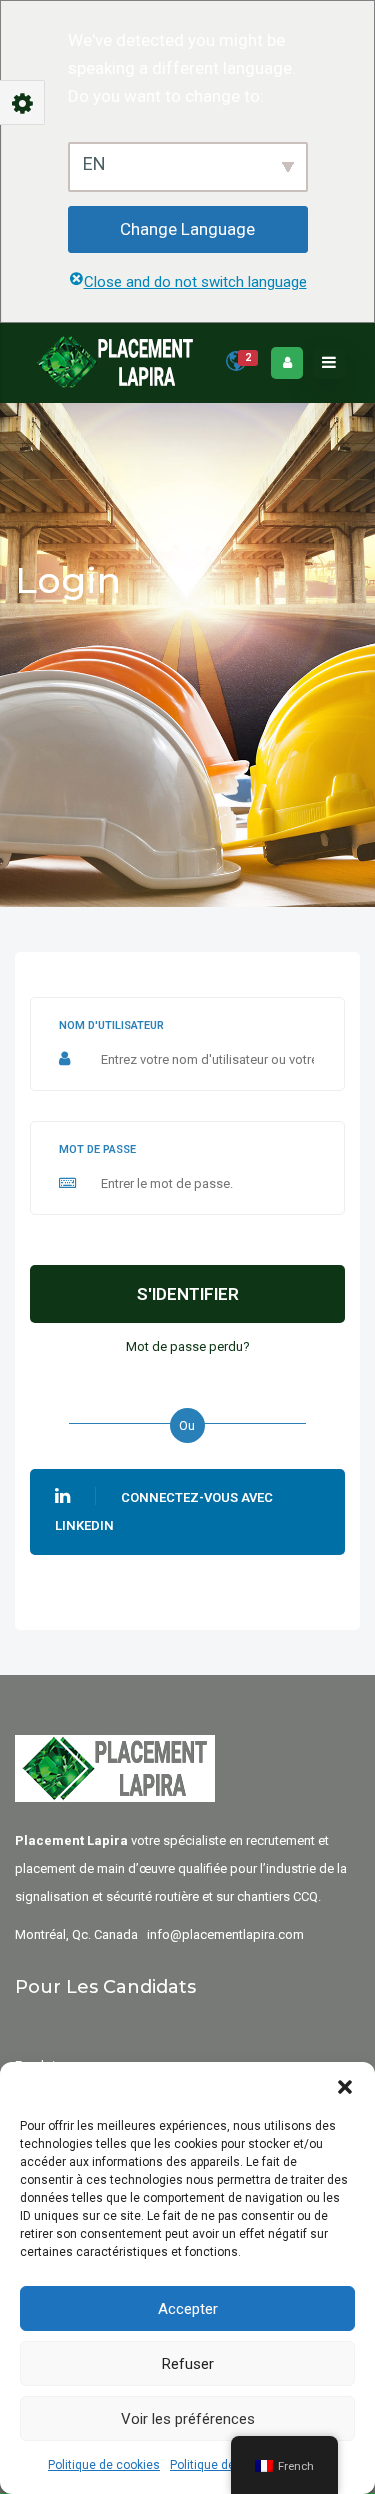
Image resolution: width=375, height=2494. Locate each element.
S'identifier (188, 1294)
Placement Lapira (71, 1840)
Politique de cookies (104, 2465)
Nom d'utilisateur (111, 1025)
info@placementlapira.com (225, 1934)
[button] (345, 2087)
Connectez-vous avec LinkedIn (164, 1511)
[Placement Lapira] (115, 363)
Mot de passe (97, 1149)
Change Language (187, 229)
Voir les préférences (188, 2419)
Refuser (188, 2364)
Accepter (188, 2309)
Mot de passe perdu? (188, 1346)
